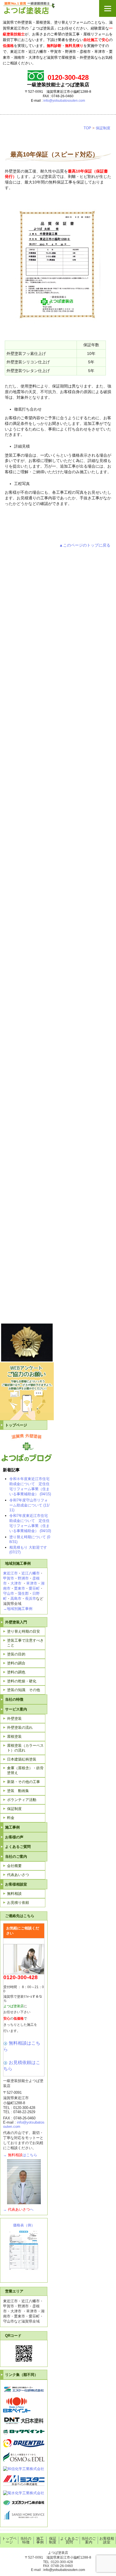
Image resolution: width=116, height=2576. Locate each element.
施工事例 (12, 1827)
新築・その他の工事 (24, 1782)
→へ (18, 2209)
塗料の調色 (16, 1672)
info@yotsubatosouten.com (64, 101)
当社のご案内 (89, 2540)
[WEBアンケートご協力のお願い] (27, 1419)
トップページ (16, 1425)
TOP (87, 128)
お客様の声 (14, 1837)
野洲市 (23, 1578)
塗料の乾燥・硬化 (22, 1681)
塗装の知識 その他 (24, 1690)
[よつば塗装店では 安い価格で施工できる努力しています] (58, 8)
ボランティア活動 (22, 1800)
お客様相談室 (107, 2540)
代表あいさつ (18, 1875)
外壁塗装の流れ (20, 1727)
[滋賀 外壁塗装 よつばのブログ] (26, 1460)
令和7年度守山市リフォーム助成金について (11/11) (29, 1505)
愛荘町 (34, 1588)
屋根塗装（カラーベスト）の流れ (25, 1748)
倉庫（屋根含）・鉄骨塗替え (25, 1770)
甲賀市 (9, 1578)
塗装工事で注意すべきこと (25, 1643)
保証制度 (103, 128)
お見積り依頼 (18, 1903)
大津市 (16, 1583)
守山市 (9, 1593)
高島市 (16, 1599)
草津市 (32, 1583)
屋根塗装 (14, 1736)
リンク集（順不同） (22, 2375)
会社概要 (14, 1866)
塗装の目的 (16, 1654)
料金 (11, 1818)
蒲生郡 (23, 1593)
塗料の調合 (16, 1663)
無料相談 (14, 1894)
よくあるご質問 (18, 1847)
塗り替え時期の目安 (24, 1631)
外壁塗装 (14, 1719)
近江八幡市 (31, 1573)
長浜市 (31, 1599)
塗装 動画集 (18, 1791)
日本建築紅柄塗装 (22, 1759)
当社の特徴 (14, 1699)
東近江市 (10, 1573)
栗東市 (20, 1588)
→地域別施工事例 (18, 1609)
